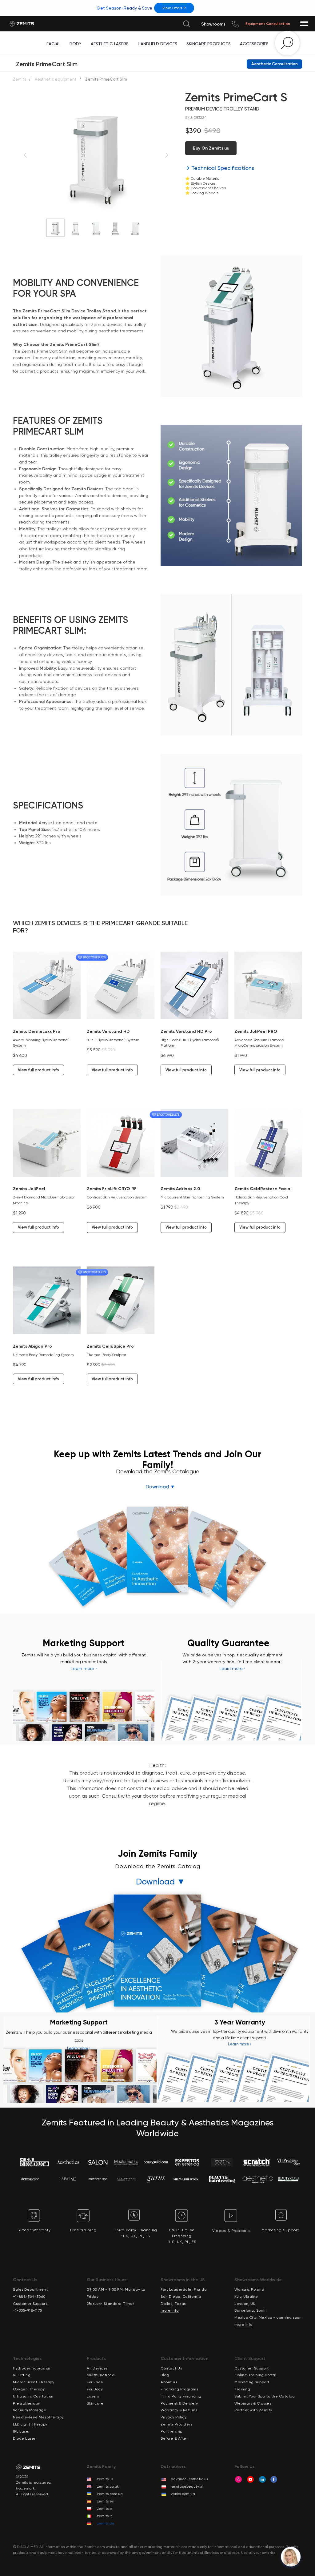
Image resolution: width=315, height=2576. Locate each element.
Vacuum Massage (30, 2410)
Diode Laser (24, 2438)
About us (169, 2382)
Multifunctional (101, 2375)
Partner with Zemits (253, 2410)
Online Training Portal (255, 2375)
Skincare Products (209, 44)
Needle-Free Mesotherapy (38, 2417)
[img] (186, 24)
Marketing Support (252, 2382)
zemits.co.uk (108, 2486)
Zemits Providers (176, 2424)
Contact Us (171, 2368)
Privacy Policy (173, 2417)
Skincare (95, 2403)
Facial (53, 44)
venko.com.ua (183, 2494)
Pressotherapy (26, 2403)
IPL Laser (21, 2431)
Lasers (93, 2396)
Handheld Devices (157, 44)
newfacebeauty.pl (187, 2486)
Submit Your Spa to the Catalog (265, 2396)
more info (170, 2310)
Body (76, 44)
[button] (274, 64)
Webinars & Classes (253, 2403)
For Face (95, 2382)
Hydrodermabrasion (32, 2368)
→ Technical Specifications (220, 168)
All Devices (97, 2368)
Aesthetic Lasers (110, 44)
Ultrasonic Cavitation (33, 2396)
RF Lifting (22, 2375)
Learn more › (84, 1668)
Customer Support (251, 2368)
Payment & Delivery (179, 2403)
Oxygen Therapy (29, 2389)
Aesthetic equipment (56, 79)
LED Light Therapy (30, 2424)
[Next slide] (167, 155)
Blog (165, 2375)
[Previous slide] (25, 155)
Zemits (20, 79)
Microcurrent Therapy (34, 2382)
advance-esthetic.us (189, 2479)
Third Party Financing (181, 2396)
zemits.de (106, 2523)
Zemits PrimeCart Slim (47, 64)
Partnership (171, 2431)
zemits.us (105, 2479)
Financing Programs (179, 2389)
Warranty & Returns (179, 2410)
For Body (95, 2389)
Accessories (254, 44)
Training (242, 2389)
